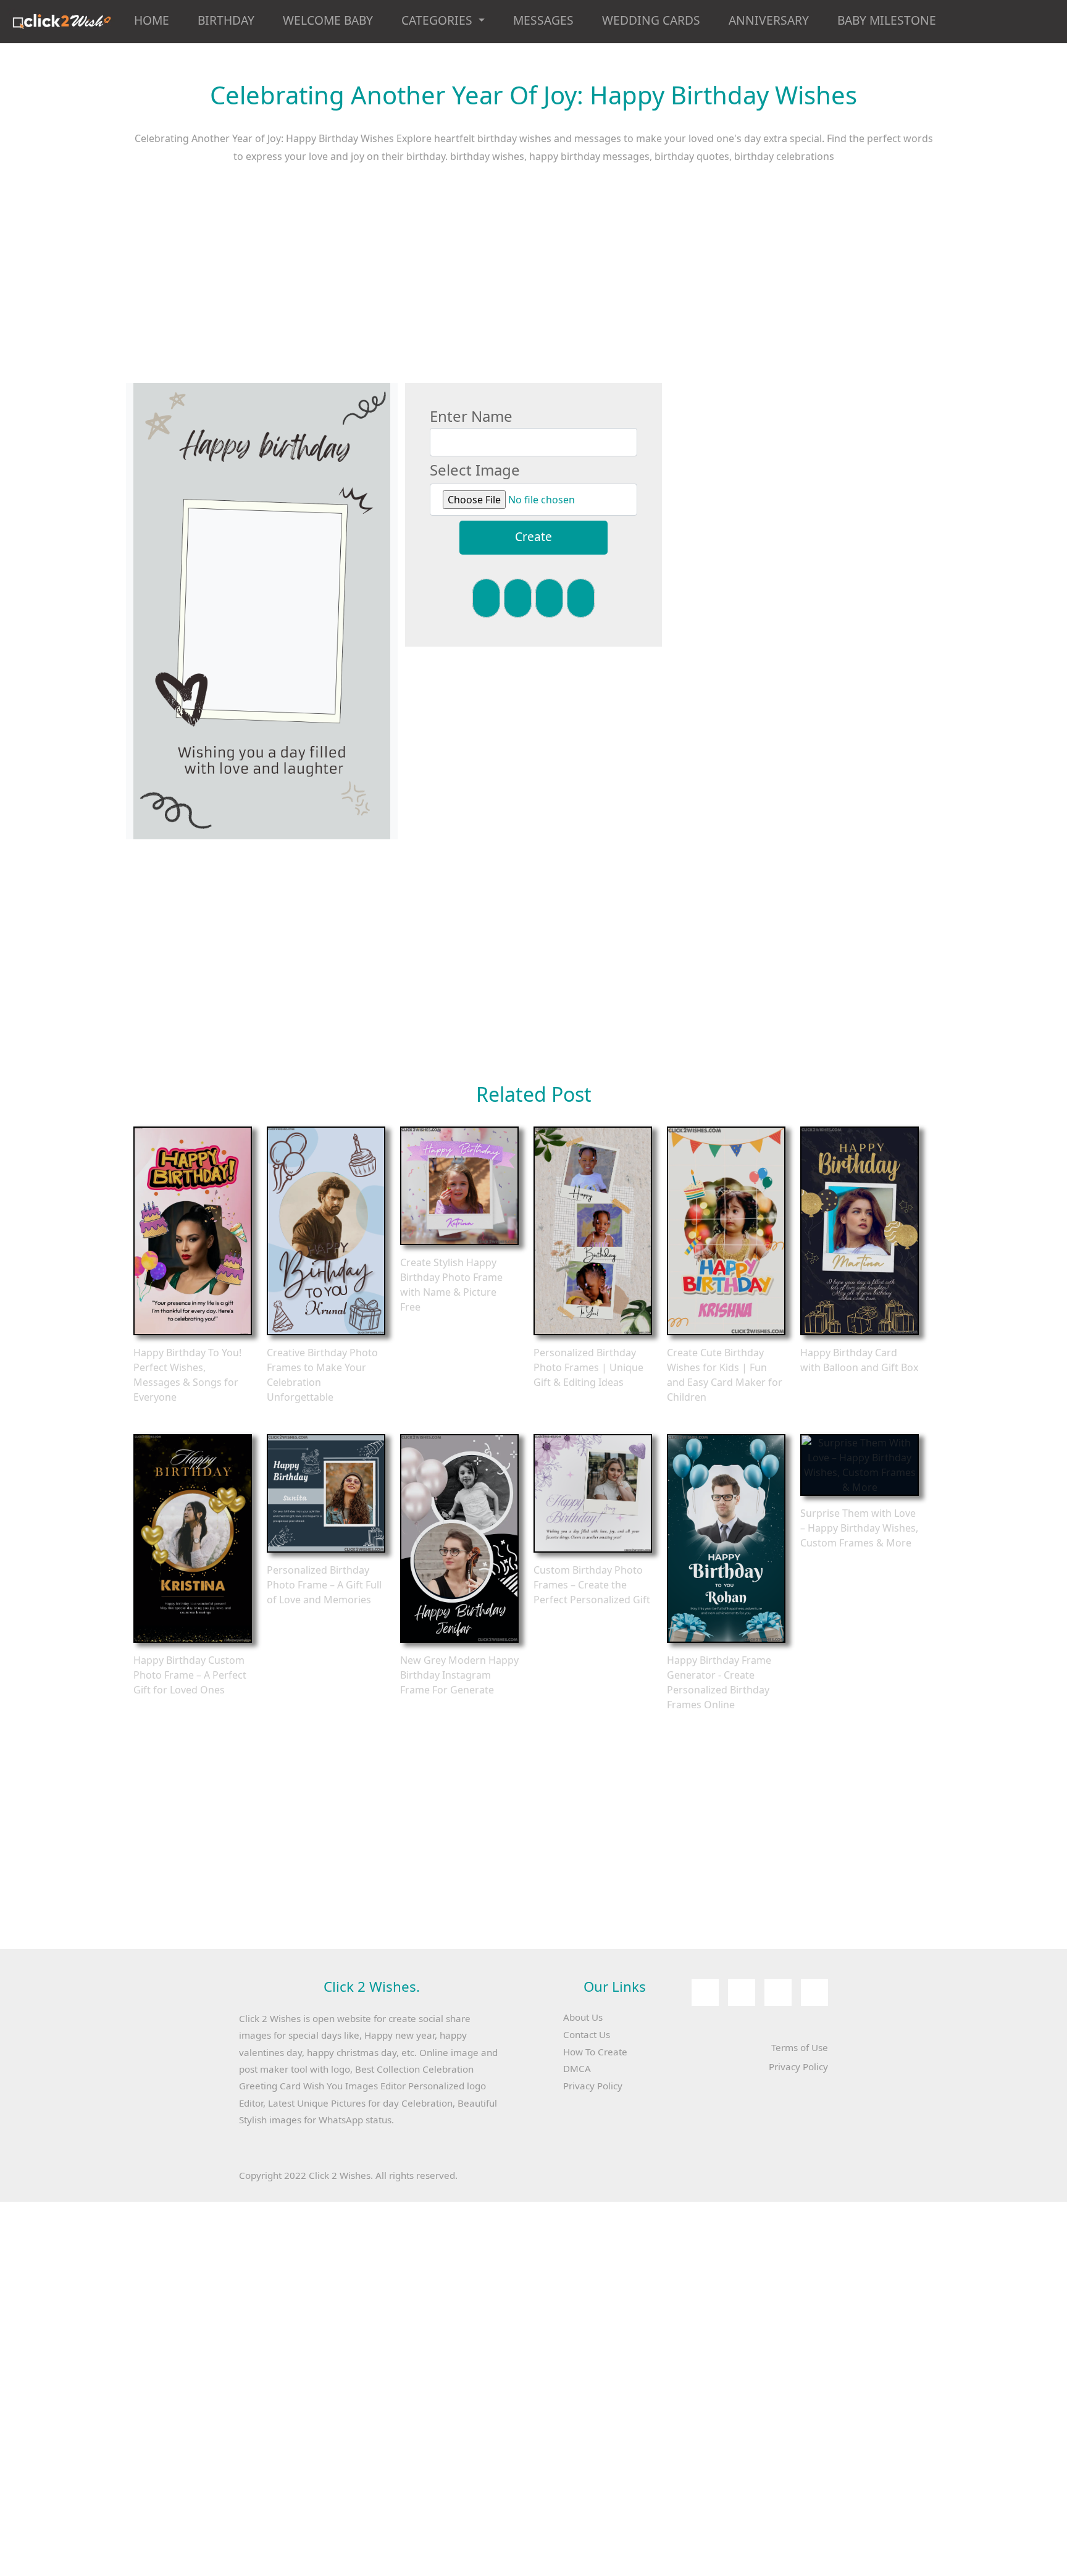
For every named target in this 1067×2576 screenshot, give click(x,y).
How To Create (595, 2052)
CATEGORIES (438, 20)
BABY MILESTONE (887, 20)
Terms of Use (800, 2047)
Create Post (193, 1231)
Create (533, 536)
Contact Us (587, 2034)
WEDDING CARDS (651, 20)
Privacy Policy (593, 2086)
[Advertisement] (533, 282)
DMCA (577, 2068)
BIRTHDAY (226, 20)
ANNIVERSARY (769, 20)
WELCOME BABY (328, 20)
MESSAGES (543, 20)
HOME (152, 20)
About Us (583, 2017)
